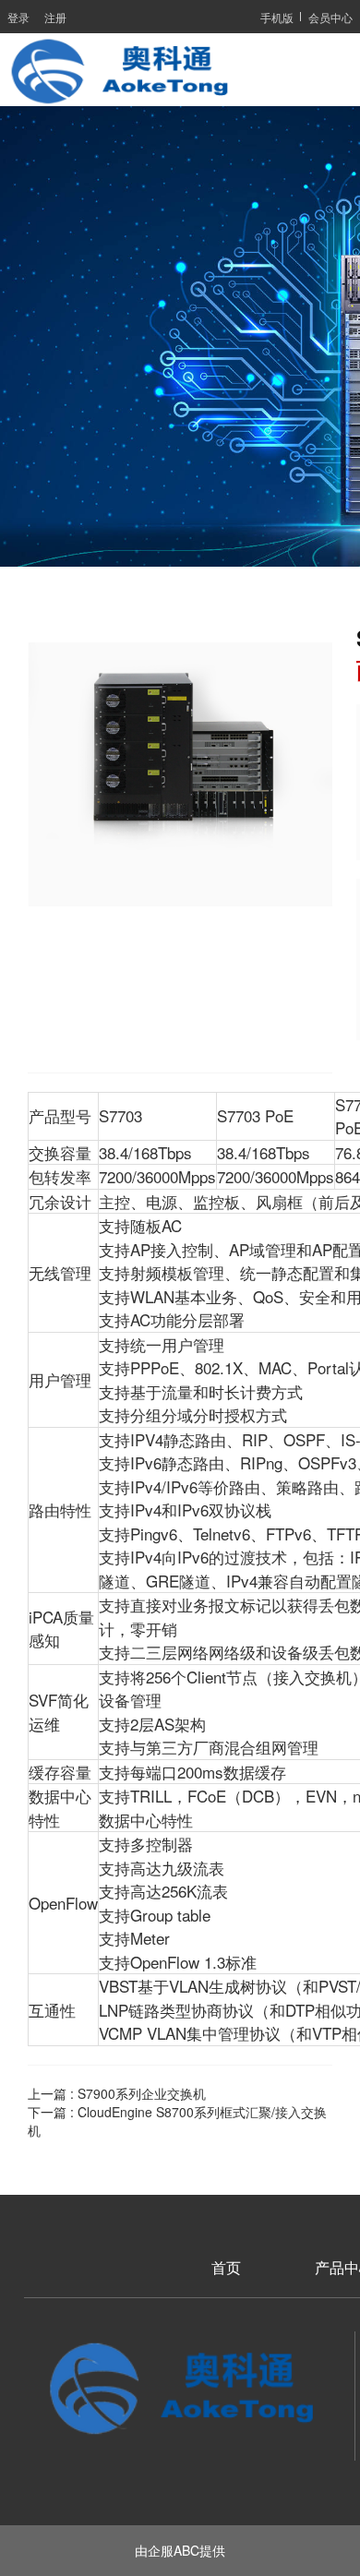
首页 (226, 2268)
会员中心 (330, 17)
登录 (18, 17)
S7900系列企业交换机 (142, 2093)
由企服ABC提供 (180, 2550)
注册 (55, 17)
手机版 (277, 17)
